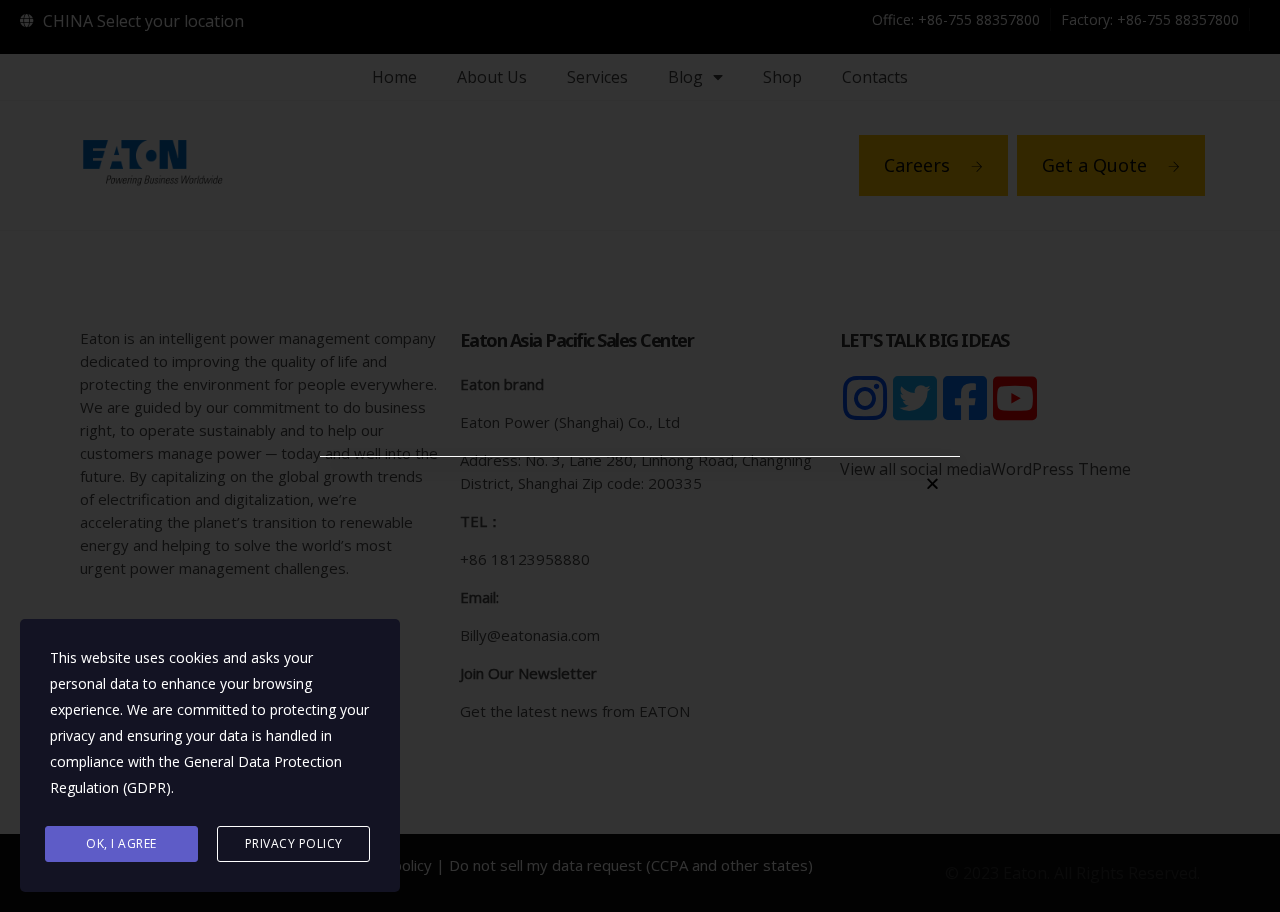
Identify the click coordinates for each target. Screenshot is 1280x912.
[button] (932, 483)
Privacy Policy (294, 843)
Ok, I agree (121, 843)
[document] (640, 456)
